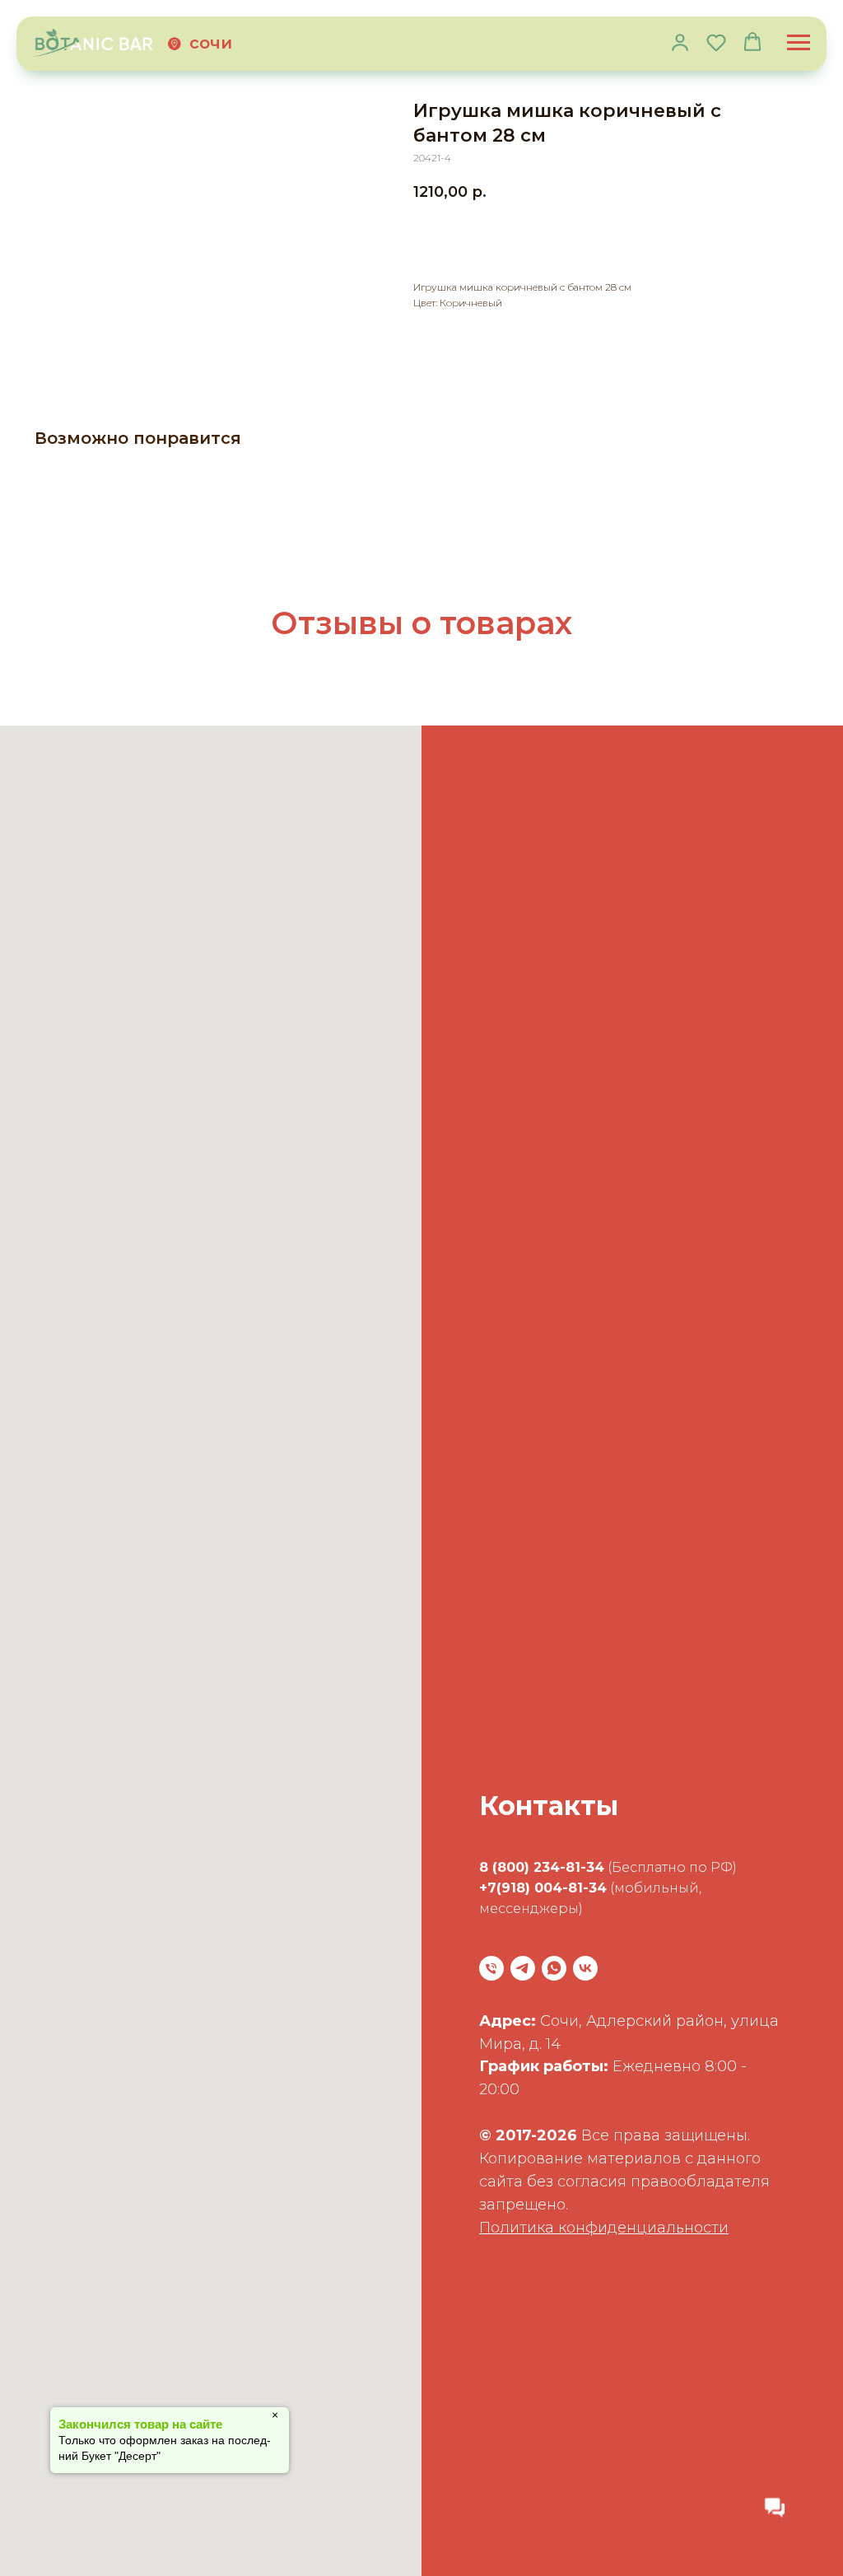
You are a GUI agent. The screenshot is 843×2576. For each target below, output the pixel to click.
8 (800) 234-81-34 (542, 1867)
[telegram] (523, 1968)
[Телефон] (491, 1968)
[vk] (585, 1968)
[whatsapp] (554, 1968)
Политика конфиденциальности (604, 2228)
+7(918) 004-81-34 (543, 1888)
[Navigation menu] (799, 43)
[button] (680, 42)
